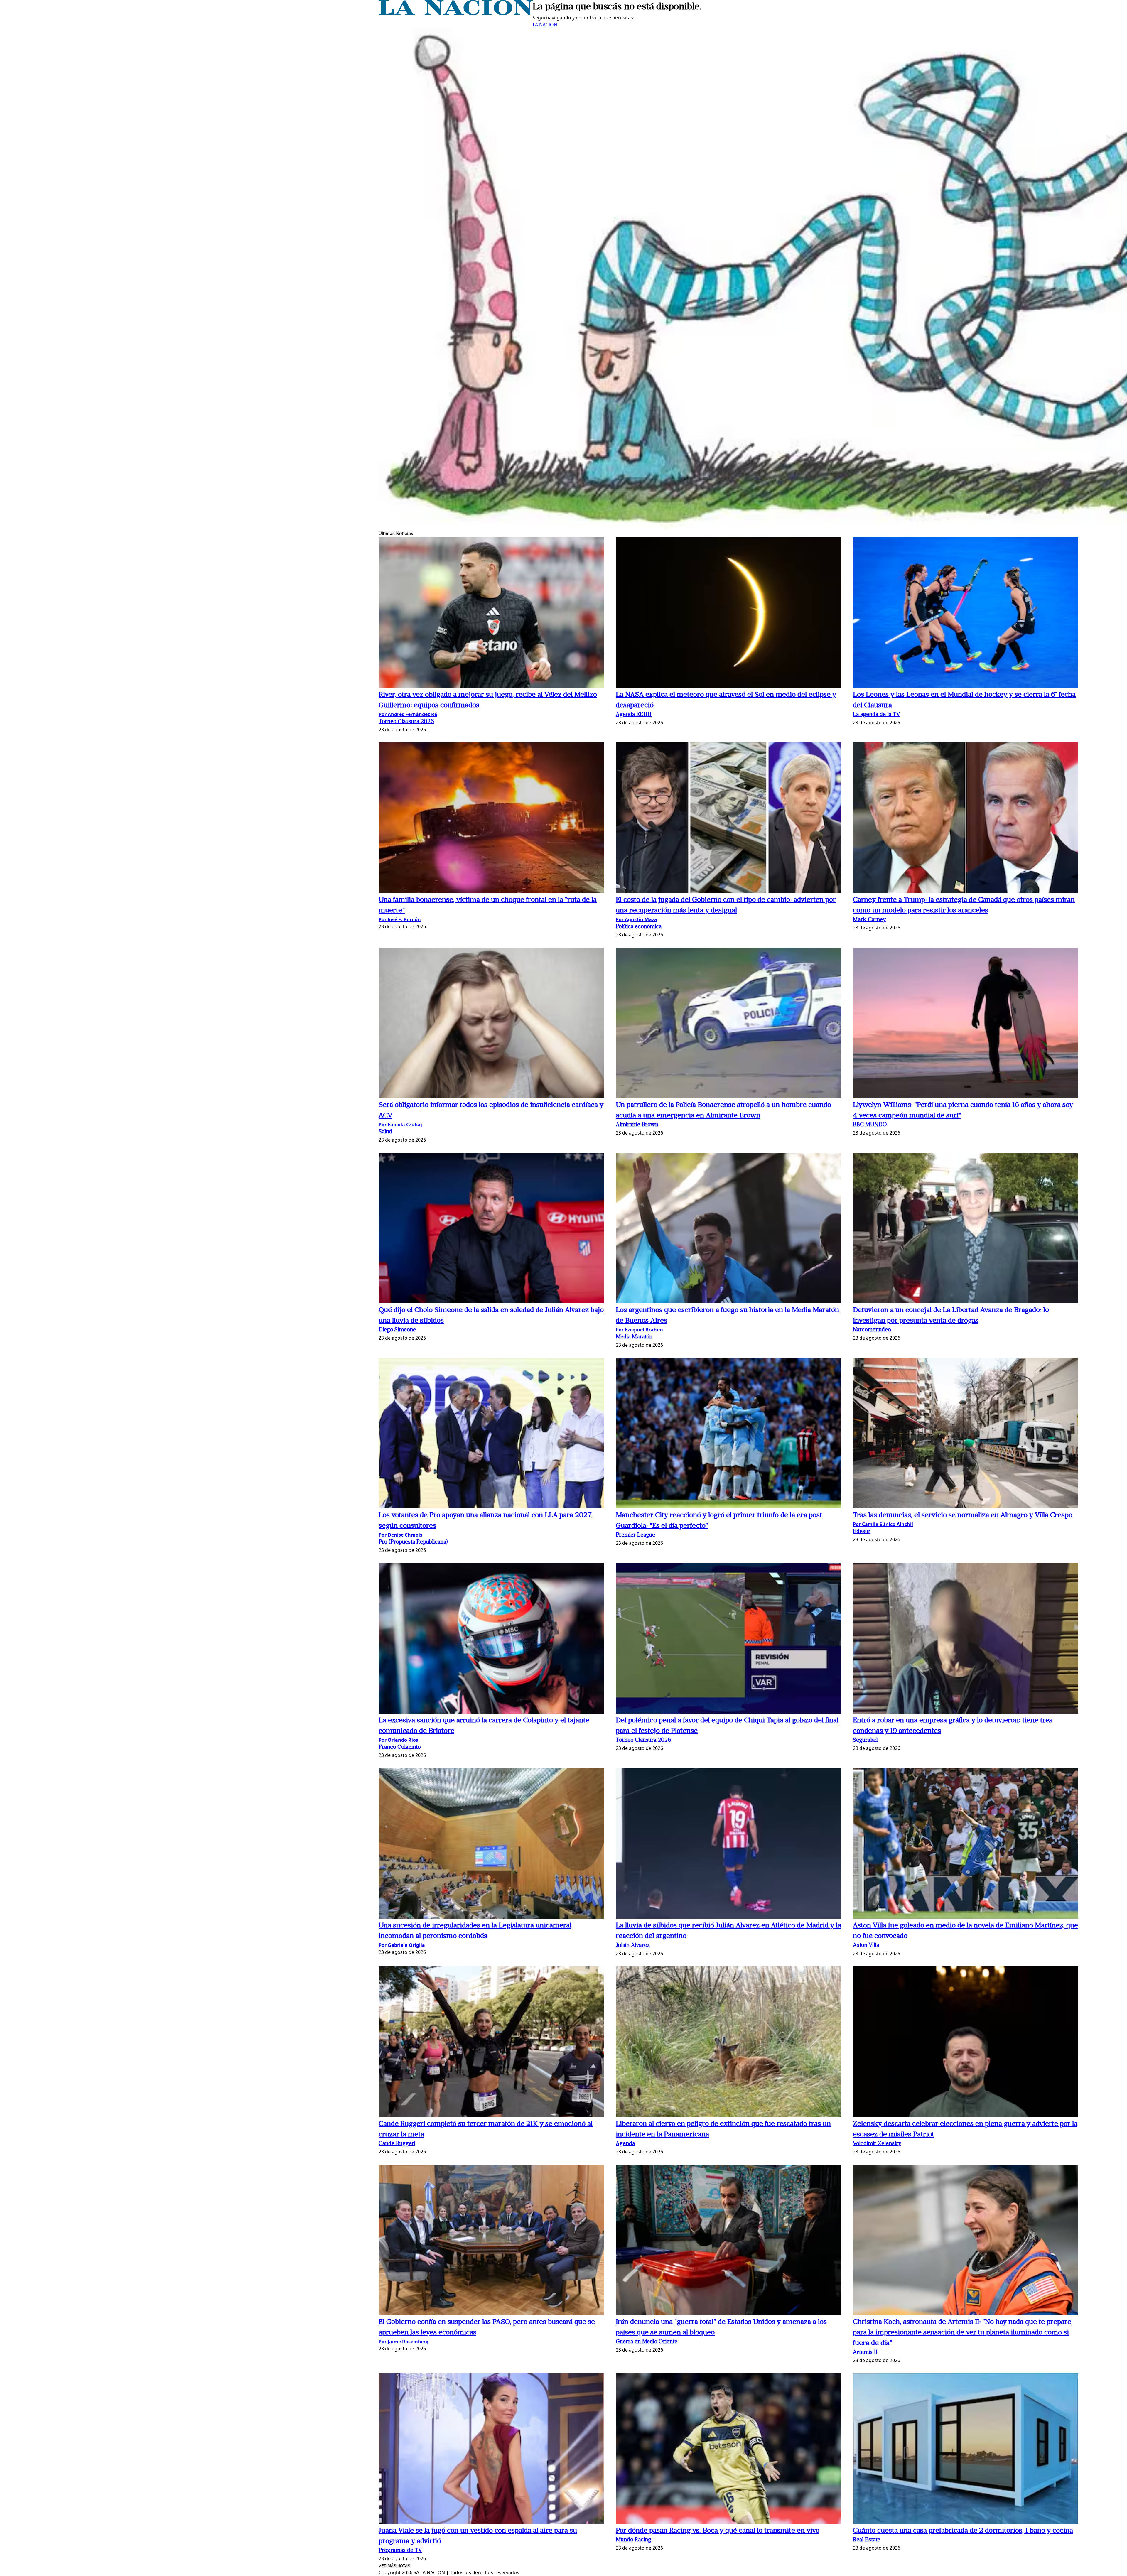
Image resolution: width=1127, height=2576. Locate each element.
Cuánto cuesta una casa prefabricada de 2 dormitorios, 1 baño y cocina (963, 2531)
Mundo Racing (633, 2540)
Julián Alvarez (633, 1945)
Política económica (639, 927)
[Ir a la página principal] (456, 13)
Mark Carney (869, 920)
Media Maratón (634, 1337)
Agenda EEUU (634, 715)
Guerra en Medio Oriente (647, 2342)
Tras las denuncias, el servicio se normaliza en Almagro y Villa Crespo (963, 1515)
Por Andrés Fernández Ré (408, 714)
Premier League (635, 1535)
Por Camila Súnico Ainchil (883, 1524)
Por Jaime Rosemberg (404, 2342)
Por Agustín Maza (636, 919)
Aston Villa (866, 1945)
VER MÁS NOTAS (394, 2566)
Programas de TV (400, 2551)
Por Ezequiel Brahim (639, 1330)
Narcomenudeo (872, 1330)
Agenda (625, 2144)
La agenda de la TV (877, 715)
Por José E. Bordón (400, 919)
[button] (491, 613)
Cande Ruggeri (397, 2144)
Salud (385, 1132)
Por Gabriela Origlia (402, 1945)
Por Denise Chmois (400, 1535)
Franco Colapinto (400, 1747)
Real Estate (867, 2540)
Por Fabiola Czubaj (400, 1125)
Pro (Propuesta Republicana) (413, 1542)
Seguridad (865, 1740)
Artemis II (865, 2353)
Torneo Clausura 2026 (406, 722)
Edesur (862, 1532)
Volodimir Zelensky (877, 2144)
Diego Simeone (397, 1330)
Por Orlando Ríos (398, 1740)
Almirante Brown (637, 1125)
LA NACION (545, 25)
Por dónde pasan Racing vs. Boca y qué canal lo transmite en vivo (718, 2531)
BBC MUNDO (870, 1125)
